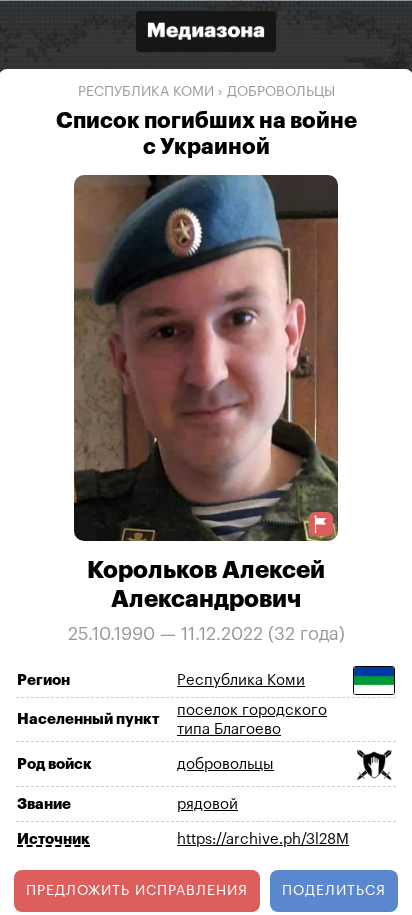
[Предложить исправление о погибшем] (321, 523)
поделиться (334, 890)
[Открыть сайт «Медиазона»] (206, 33)
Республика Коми (146, 92)
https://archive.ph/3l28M (263, 839)
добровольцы (281, 92)
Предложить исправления (137, 890)
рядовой (207, 804)
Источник (53, 838)
